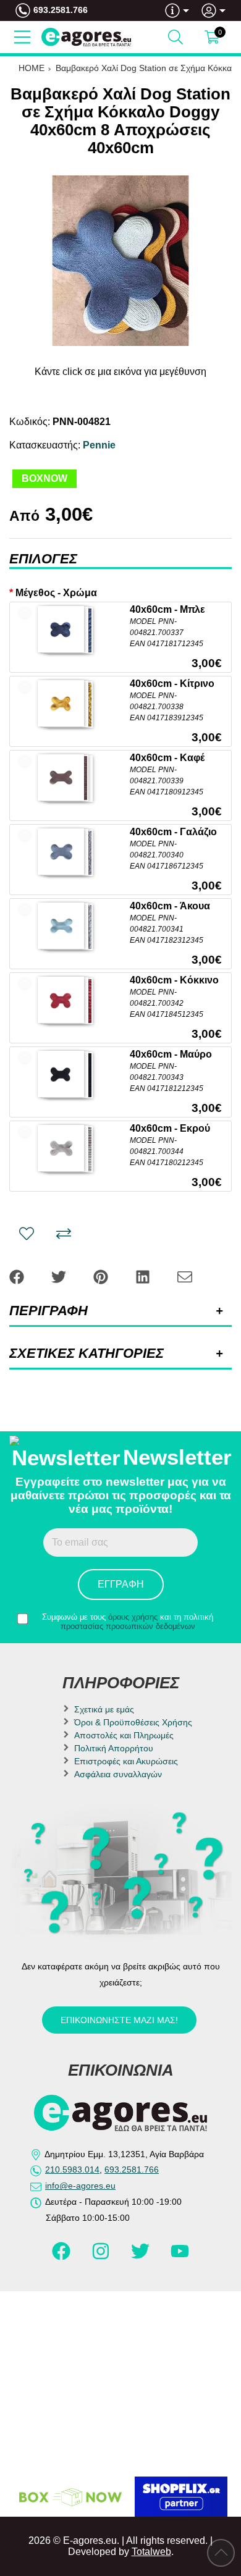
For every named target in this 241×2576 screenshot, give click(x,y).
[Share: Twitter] (60, 1277)
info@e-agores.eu (80, 2186)
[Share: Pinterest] (102, 1277)
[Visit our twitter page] (142, 2257)
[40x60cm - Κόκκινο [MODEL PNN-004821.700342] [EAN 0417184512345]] (61, 1000)
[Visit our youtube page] (180, 2257)
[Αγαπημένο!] (27, 1234)
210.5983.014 (72, 2170)
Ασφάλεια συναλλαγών (118, 1774)
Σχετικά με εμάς (104, 1709)
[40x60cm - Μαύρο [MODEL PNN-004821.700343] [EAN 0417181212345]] (61, 1074)
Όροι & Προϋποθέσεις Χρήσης (133, 1722)
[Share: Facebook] (18, 1277)
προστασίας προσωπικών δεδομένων (128, 1626)
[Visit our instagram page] (102, 2257)
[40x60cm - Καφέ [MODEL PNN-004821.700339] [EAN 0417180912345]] (61, 777)
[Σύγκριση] (64, 1234)
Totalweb (151, 2552)
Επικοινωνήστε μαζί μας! (119, 2020)
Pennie (99, 445)
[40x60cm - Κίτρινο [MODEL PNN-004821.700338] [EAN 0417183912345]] (61, 703)
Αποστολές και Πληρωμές (124, 1735)
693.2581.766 (61, 10)
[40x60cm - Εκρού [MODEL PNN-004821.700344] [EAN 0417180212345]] (61, 1148)
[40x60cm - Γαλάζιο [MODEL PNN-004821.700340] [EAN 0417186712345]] (61, 852)
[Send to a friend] (185, 1277)
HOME (32, 68)
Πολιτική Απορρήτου (114, 1748)
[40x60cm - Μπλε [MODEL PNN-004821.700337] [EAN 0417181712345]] (61, 629)
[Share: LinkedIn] (144, 1277)
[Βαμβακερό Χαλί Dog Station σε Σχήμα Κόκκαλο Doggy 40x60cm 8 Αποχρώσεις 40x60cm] (120, 261)
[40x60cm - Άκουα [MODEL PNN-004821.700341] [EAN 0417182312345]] (61, 926)
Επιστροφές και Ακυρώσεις (126, 1761)
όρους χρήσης (133, 1617)
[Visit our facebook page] (62, 2257)
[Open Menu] (22, 37)
